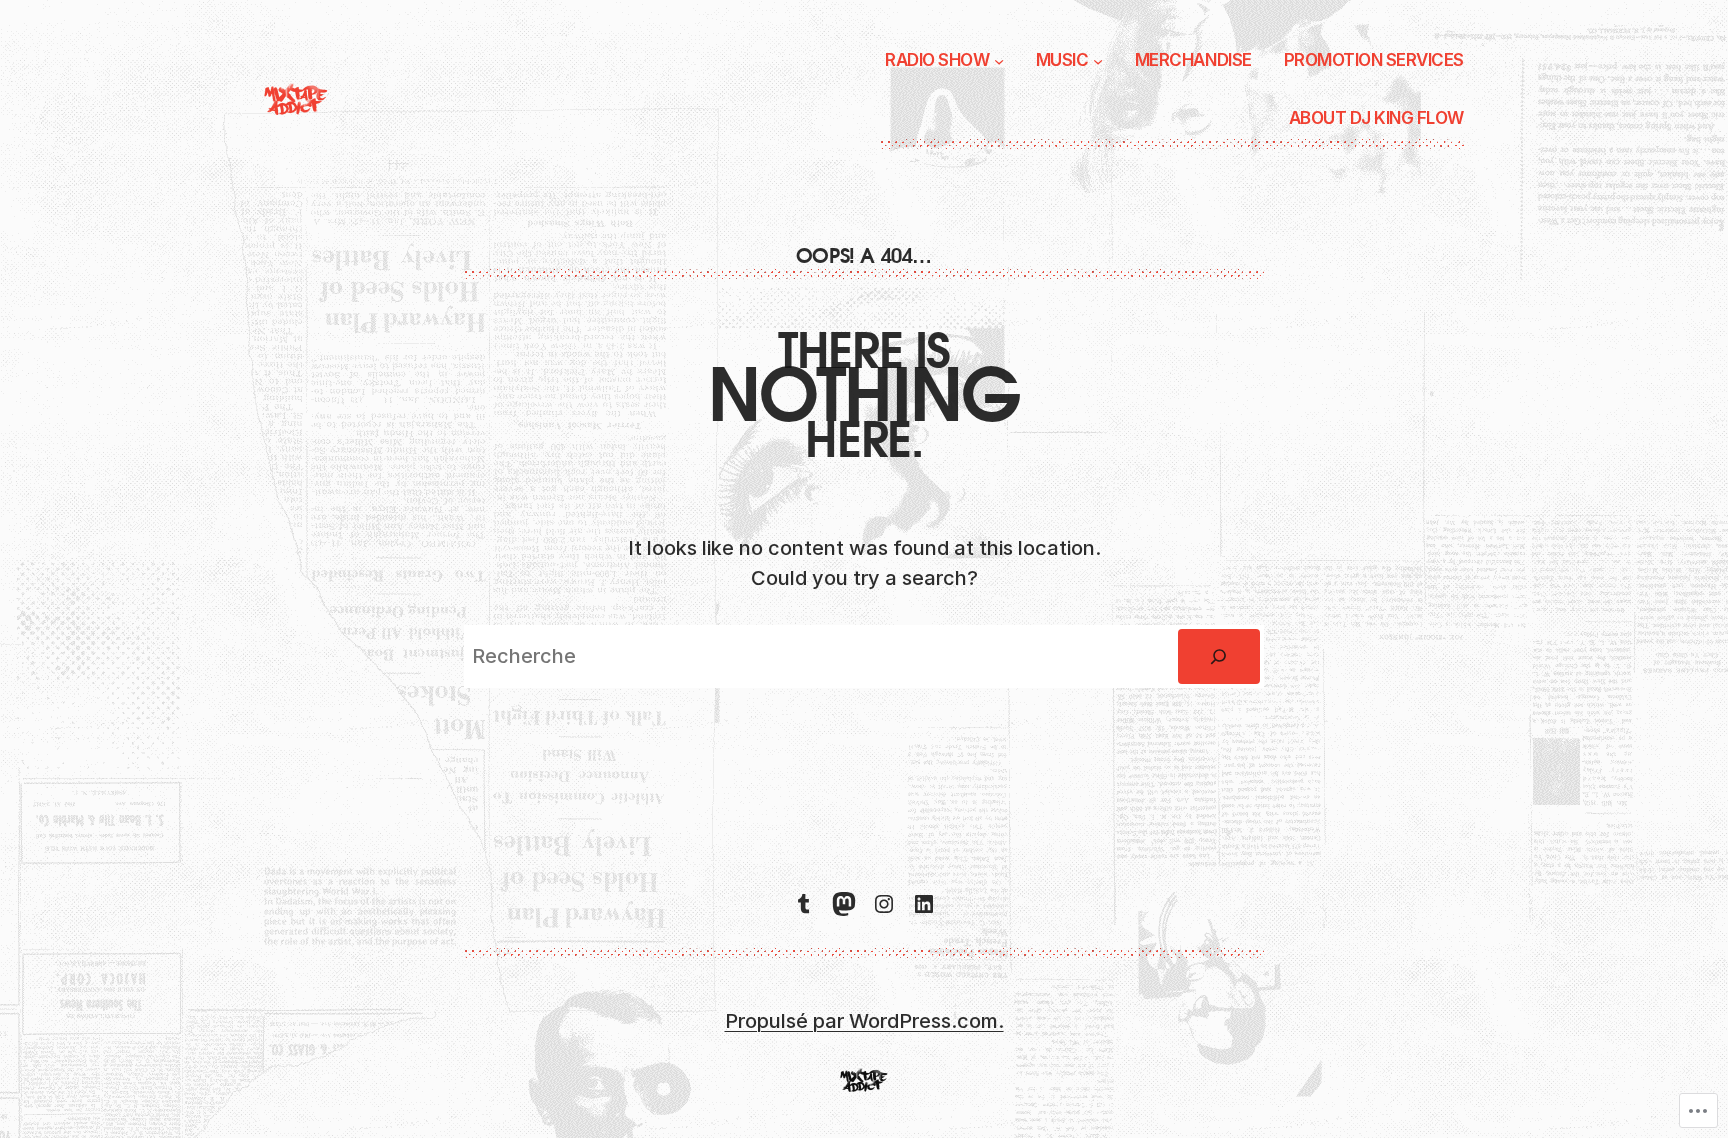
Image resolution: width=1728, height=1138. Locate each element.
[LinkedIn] (924, 904)
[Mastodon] (844, 904)
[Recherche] (1219, 657)
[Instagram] (884, 904)
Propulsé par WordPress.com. (864, 1021)
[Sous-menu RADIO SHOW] (999, 61)
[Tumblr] (804, 904)
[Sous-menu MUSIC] (1098, 61)
